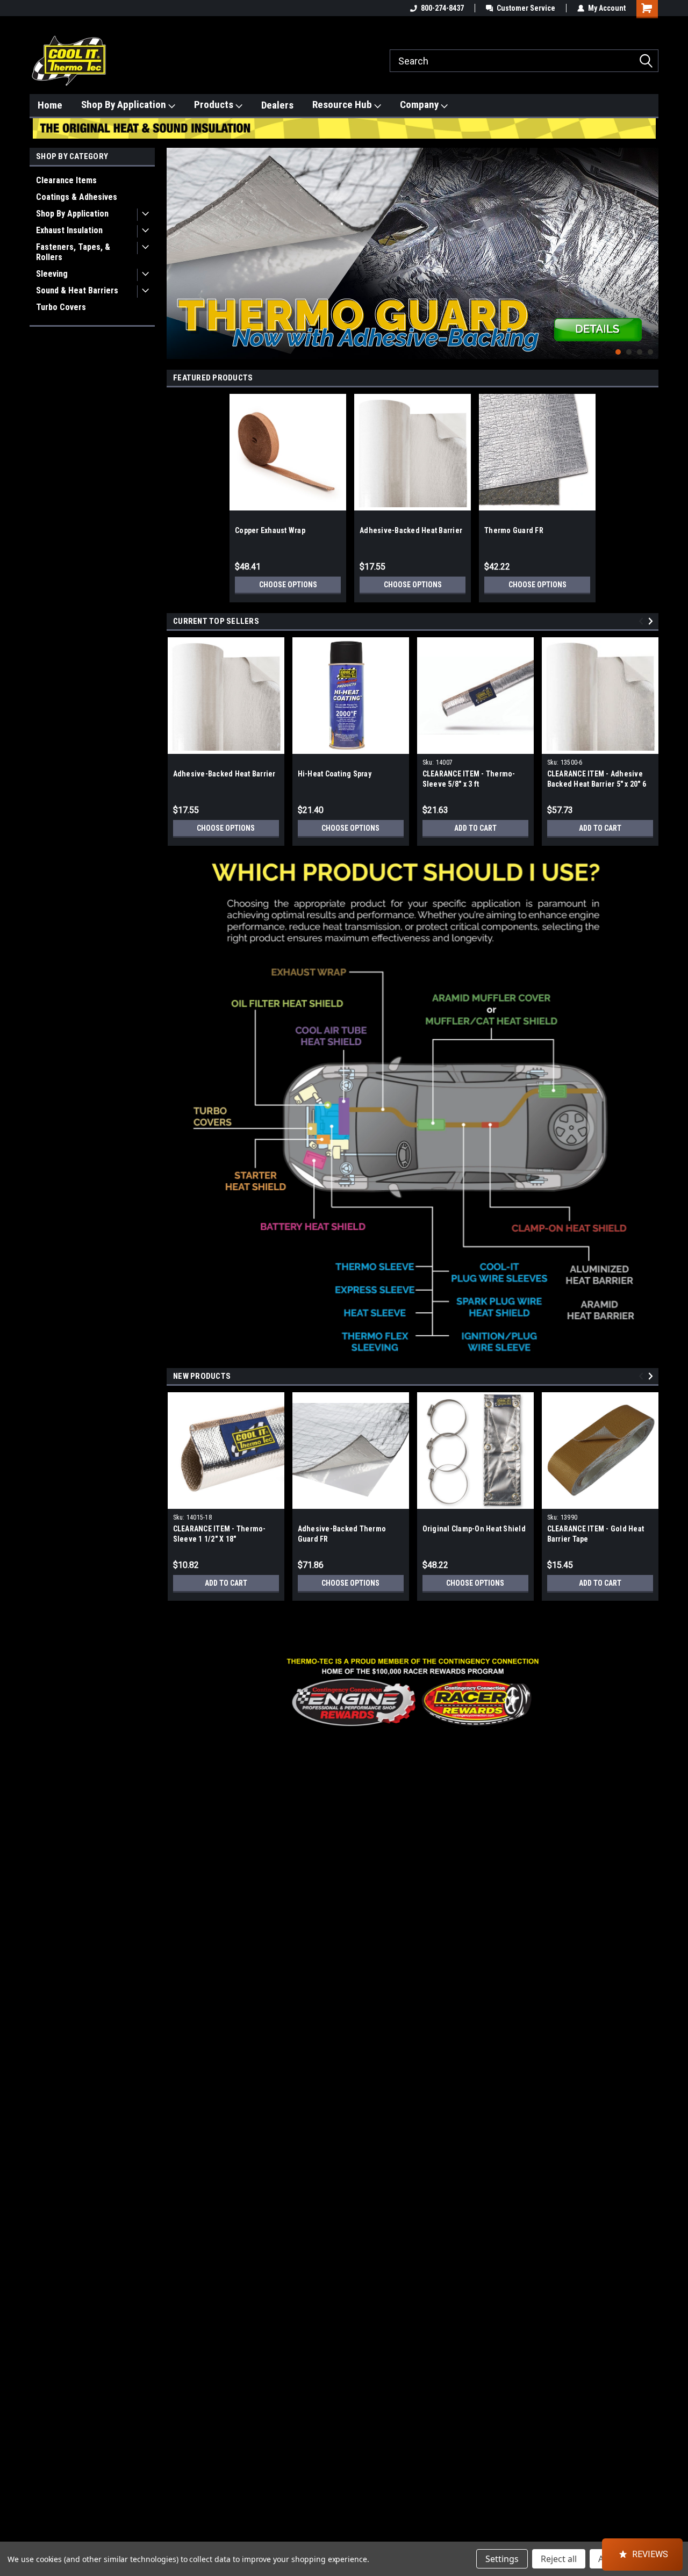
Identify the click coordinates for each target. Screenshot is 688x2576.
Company (420, 105)
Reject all (559, 2559)
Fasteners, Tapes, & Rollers (73, 252)
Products (215, 105)
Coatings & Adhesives (77, 197)
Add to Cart (475, 828)
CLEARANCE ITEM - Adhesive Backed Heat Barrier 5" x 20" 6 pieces (597, 784)
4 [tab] (651, 352)
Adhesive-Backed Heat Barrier (411, 530)
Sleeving (52, 274)
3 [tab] (640, 352)
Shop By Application (125, 105)
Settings (502, 2559)
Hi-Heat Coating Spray (335, 774)
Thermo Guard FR (514, 530)
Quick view (475, 746)
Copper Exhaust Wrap (270, 530)
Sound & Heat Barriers (77, 290)
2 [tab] (629, 352)
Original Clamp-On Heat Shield (474, 1529)
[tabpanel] (413, 253)
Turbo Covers (61, 307)
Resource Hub (343, 105)
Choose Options (288, 585)
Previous (177, 245)
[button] (413, 1692)
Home (50, 105)
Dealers (277, 105)
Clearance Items (66, 180)
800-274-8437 (442, 8)
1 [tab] (618, 352)
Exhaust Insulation (69, 230)
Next (648, 245)
